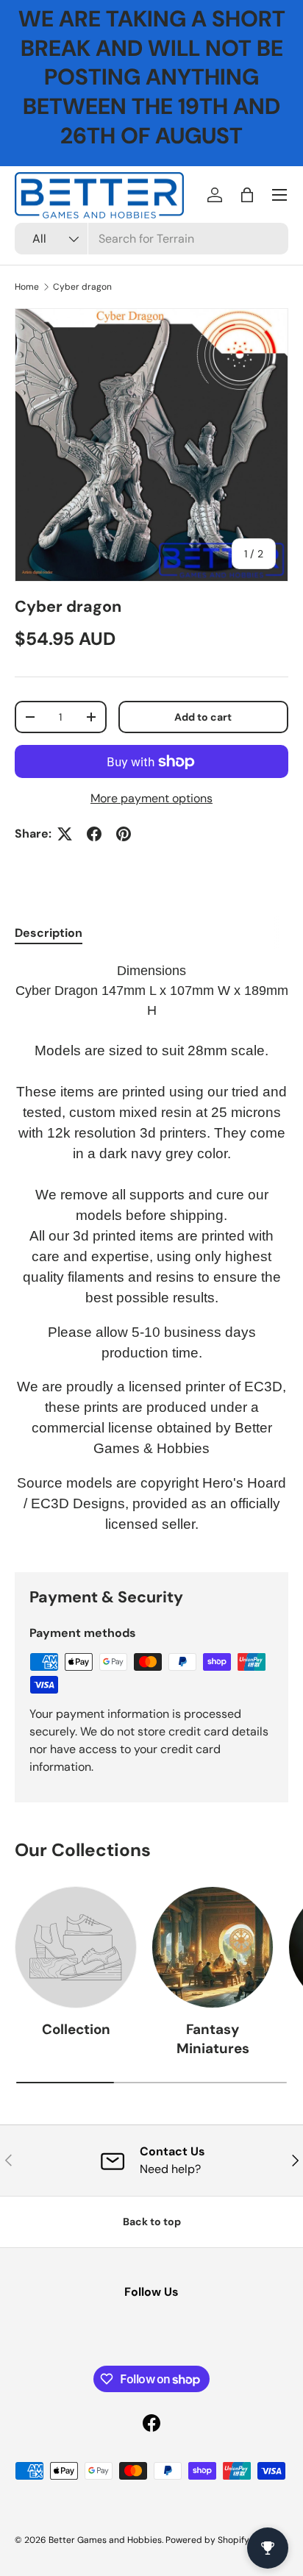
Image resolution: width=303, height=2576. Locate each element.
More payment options (151, 798)
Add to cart (203, 717)
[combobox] (151, 239)
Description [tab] (49, 933)
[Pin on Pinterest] (124, 834)
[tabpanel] (151, 1255)
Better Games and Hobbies (105, 2540)
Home (27, 287)
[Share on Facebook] (94, 834)
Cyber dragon (82, 287)
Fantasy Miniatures (213, 2039)
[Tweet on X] (65, 834)
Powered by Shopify (207, 2540)
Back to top (152, 2222)
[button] (247, 195)
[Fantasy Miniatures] (213, 1947)
